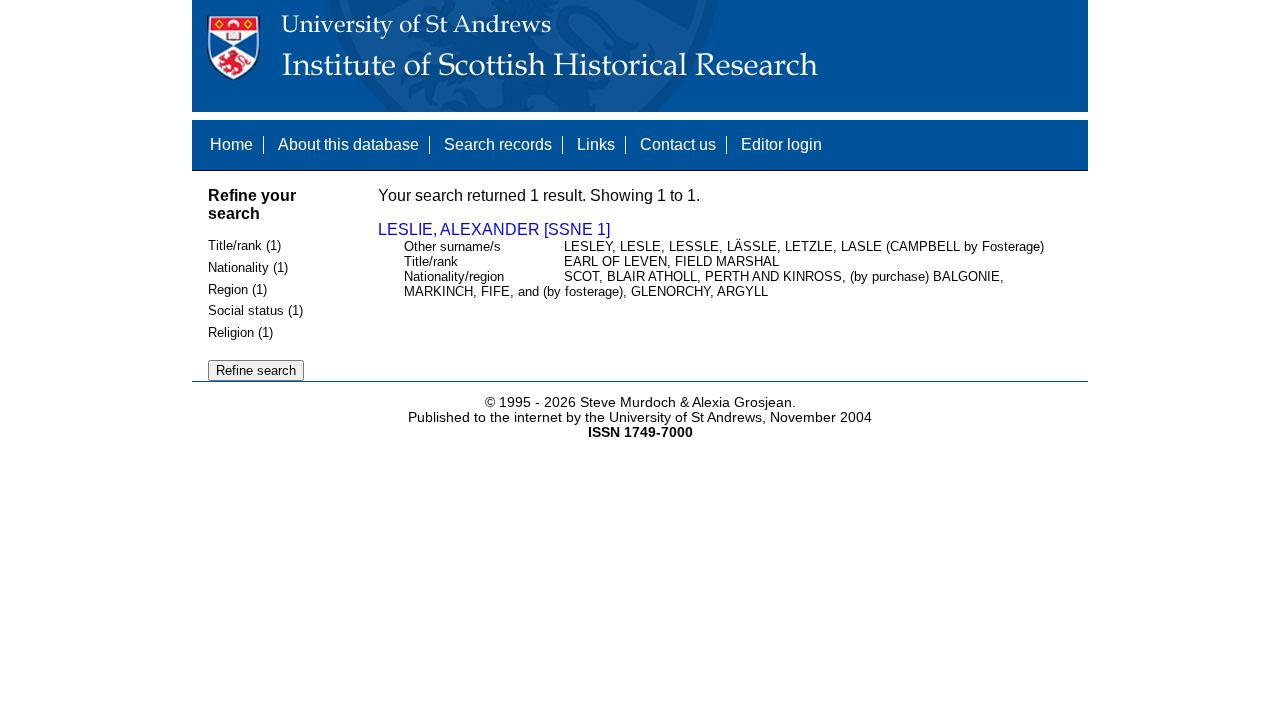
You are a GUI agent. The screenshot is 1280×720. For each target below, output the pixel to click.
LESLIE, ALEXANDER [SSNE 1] (494, 229)
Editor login (781, 144)
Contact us (678, 144)
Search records (498, 144)
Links (596, 144)
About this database (348, 144)
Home (231, 144)
